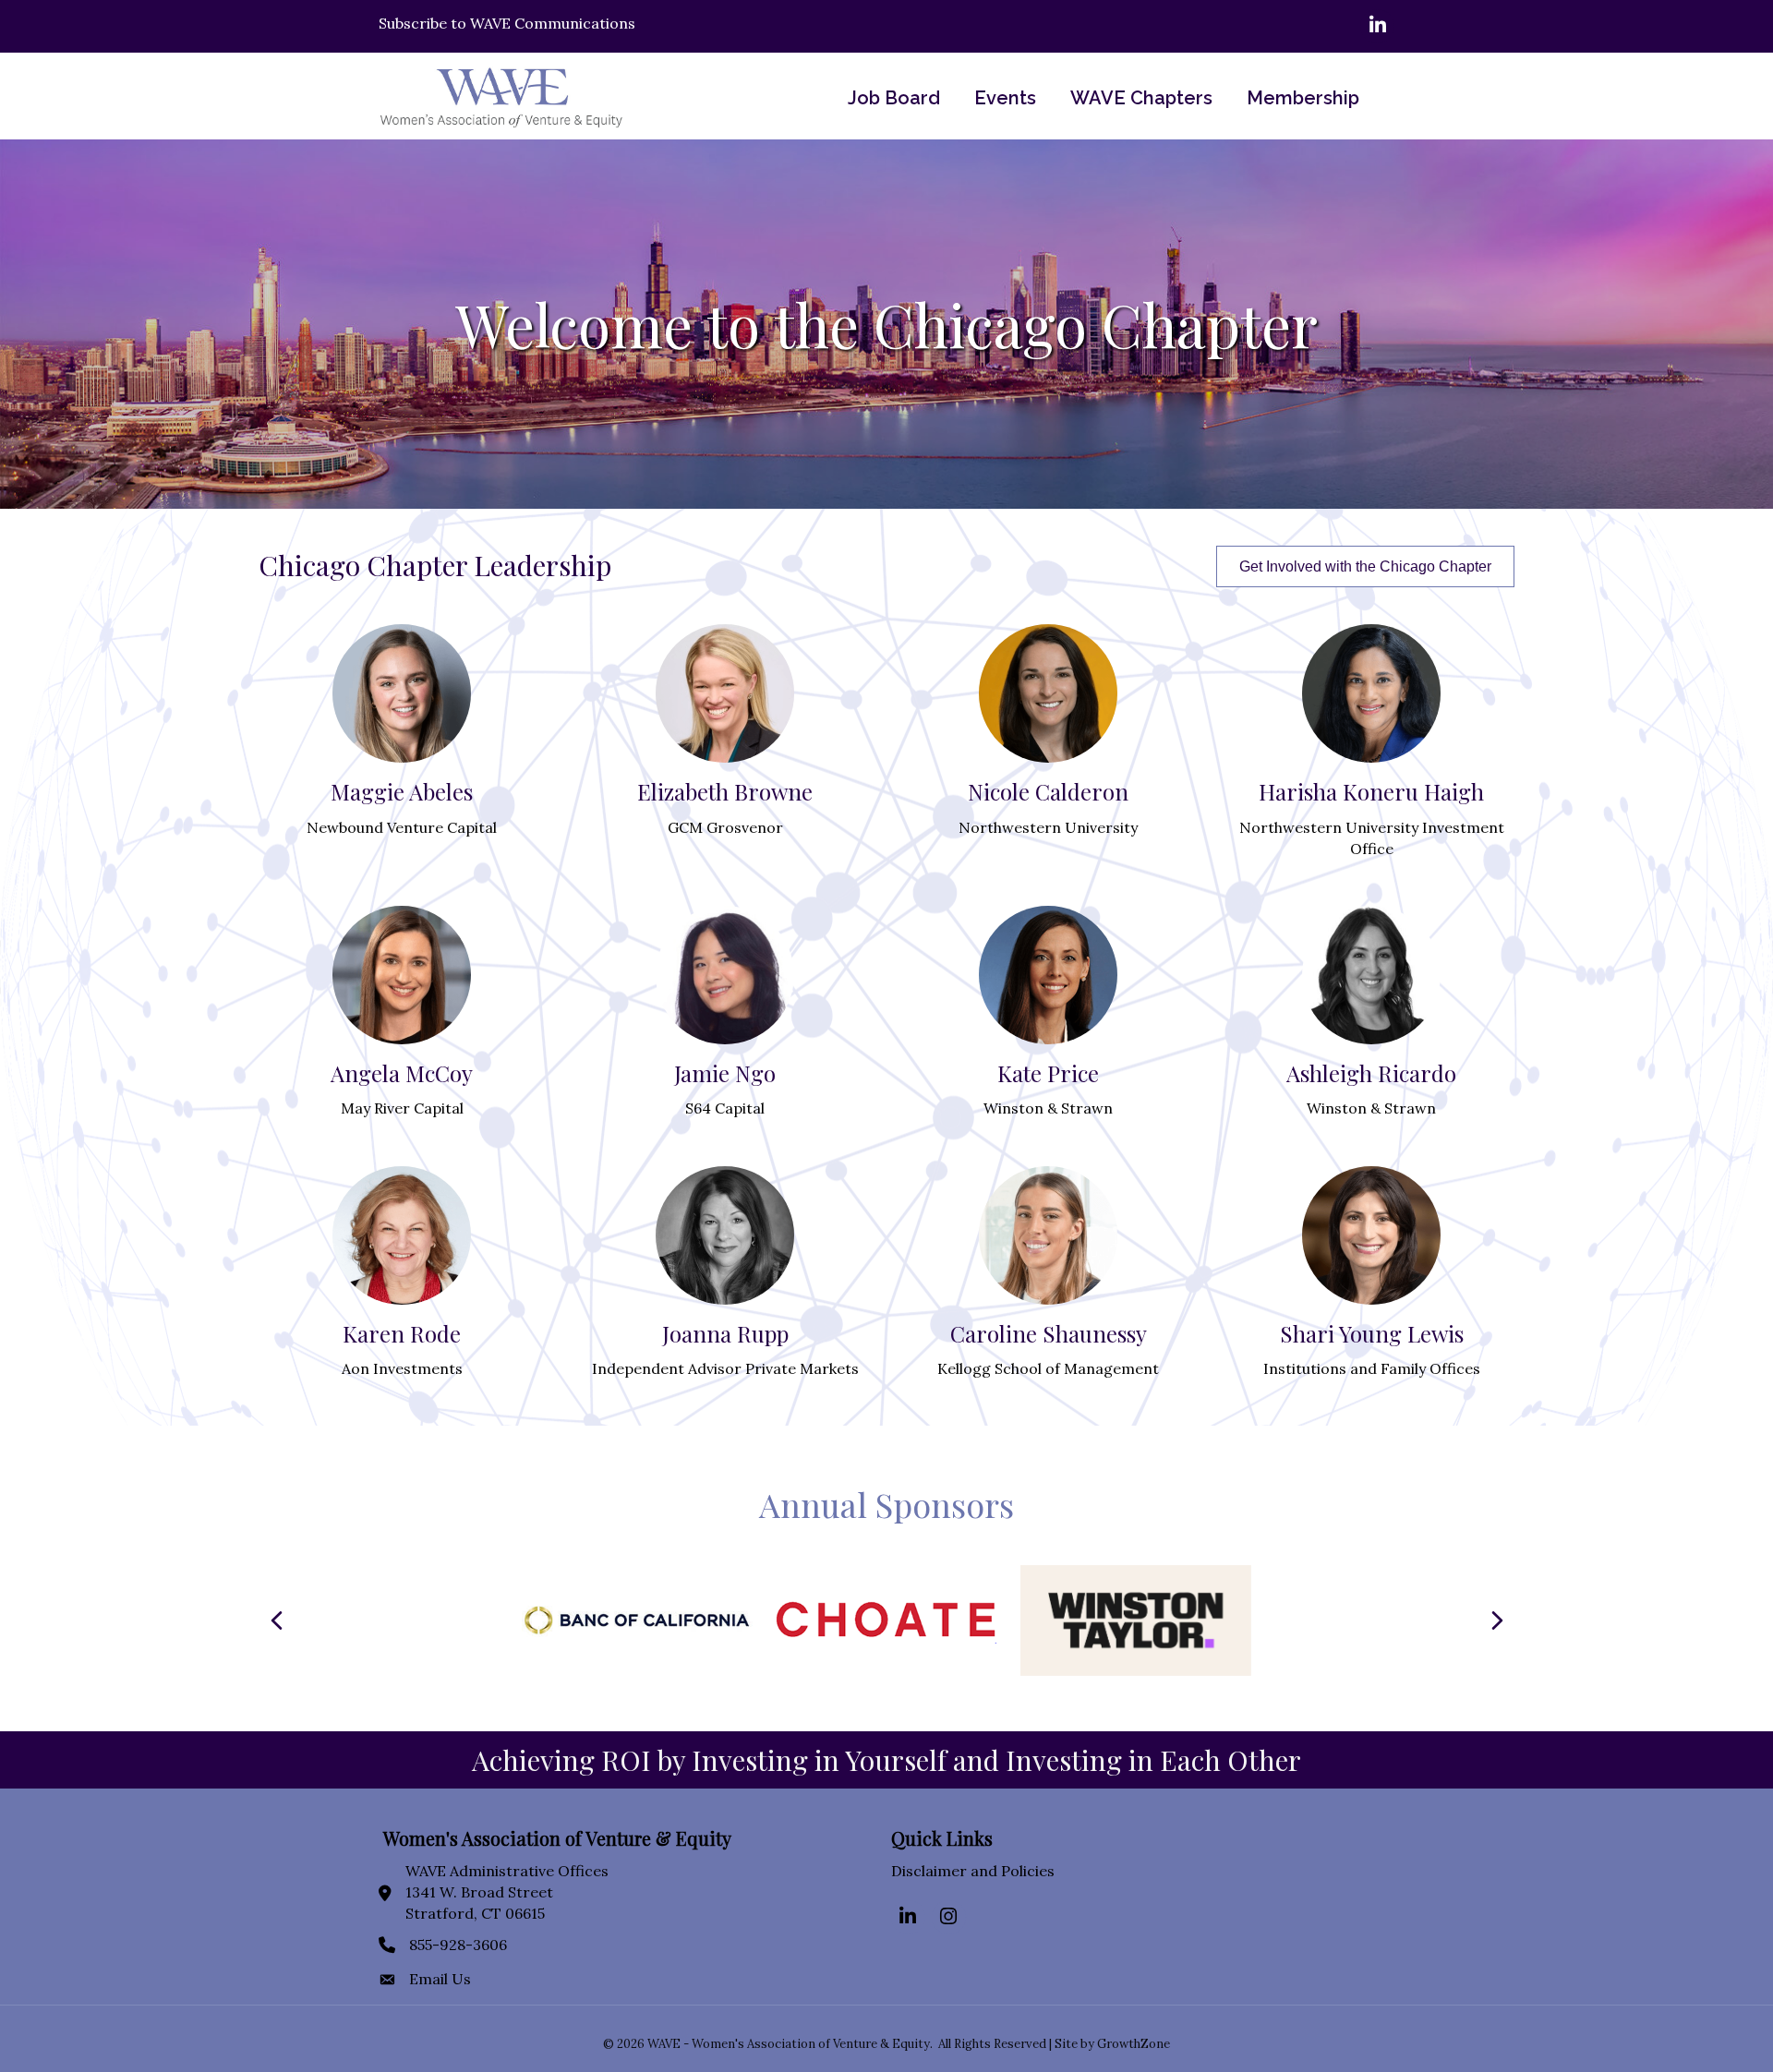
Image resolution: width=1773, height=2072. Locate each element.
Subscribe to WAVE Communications (507, 23)
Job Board (894, 98)
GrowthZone (1134, 2044)
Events (1005, 98)
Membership (1303, 98)
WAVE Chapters (1141, 98)
